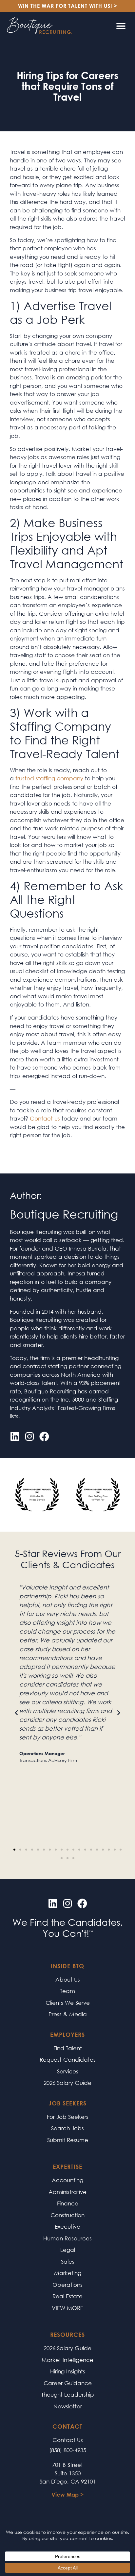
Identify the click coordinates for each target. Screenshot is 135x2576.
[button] (121, 26)
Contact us (45, 1118)
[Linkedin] (15, 1437)
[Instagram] (29, 1437)
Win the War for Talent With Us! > (68, 6)
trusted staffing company (48, 778)
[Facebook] (44, 1437)
